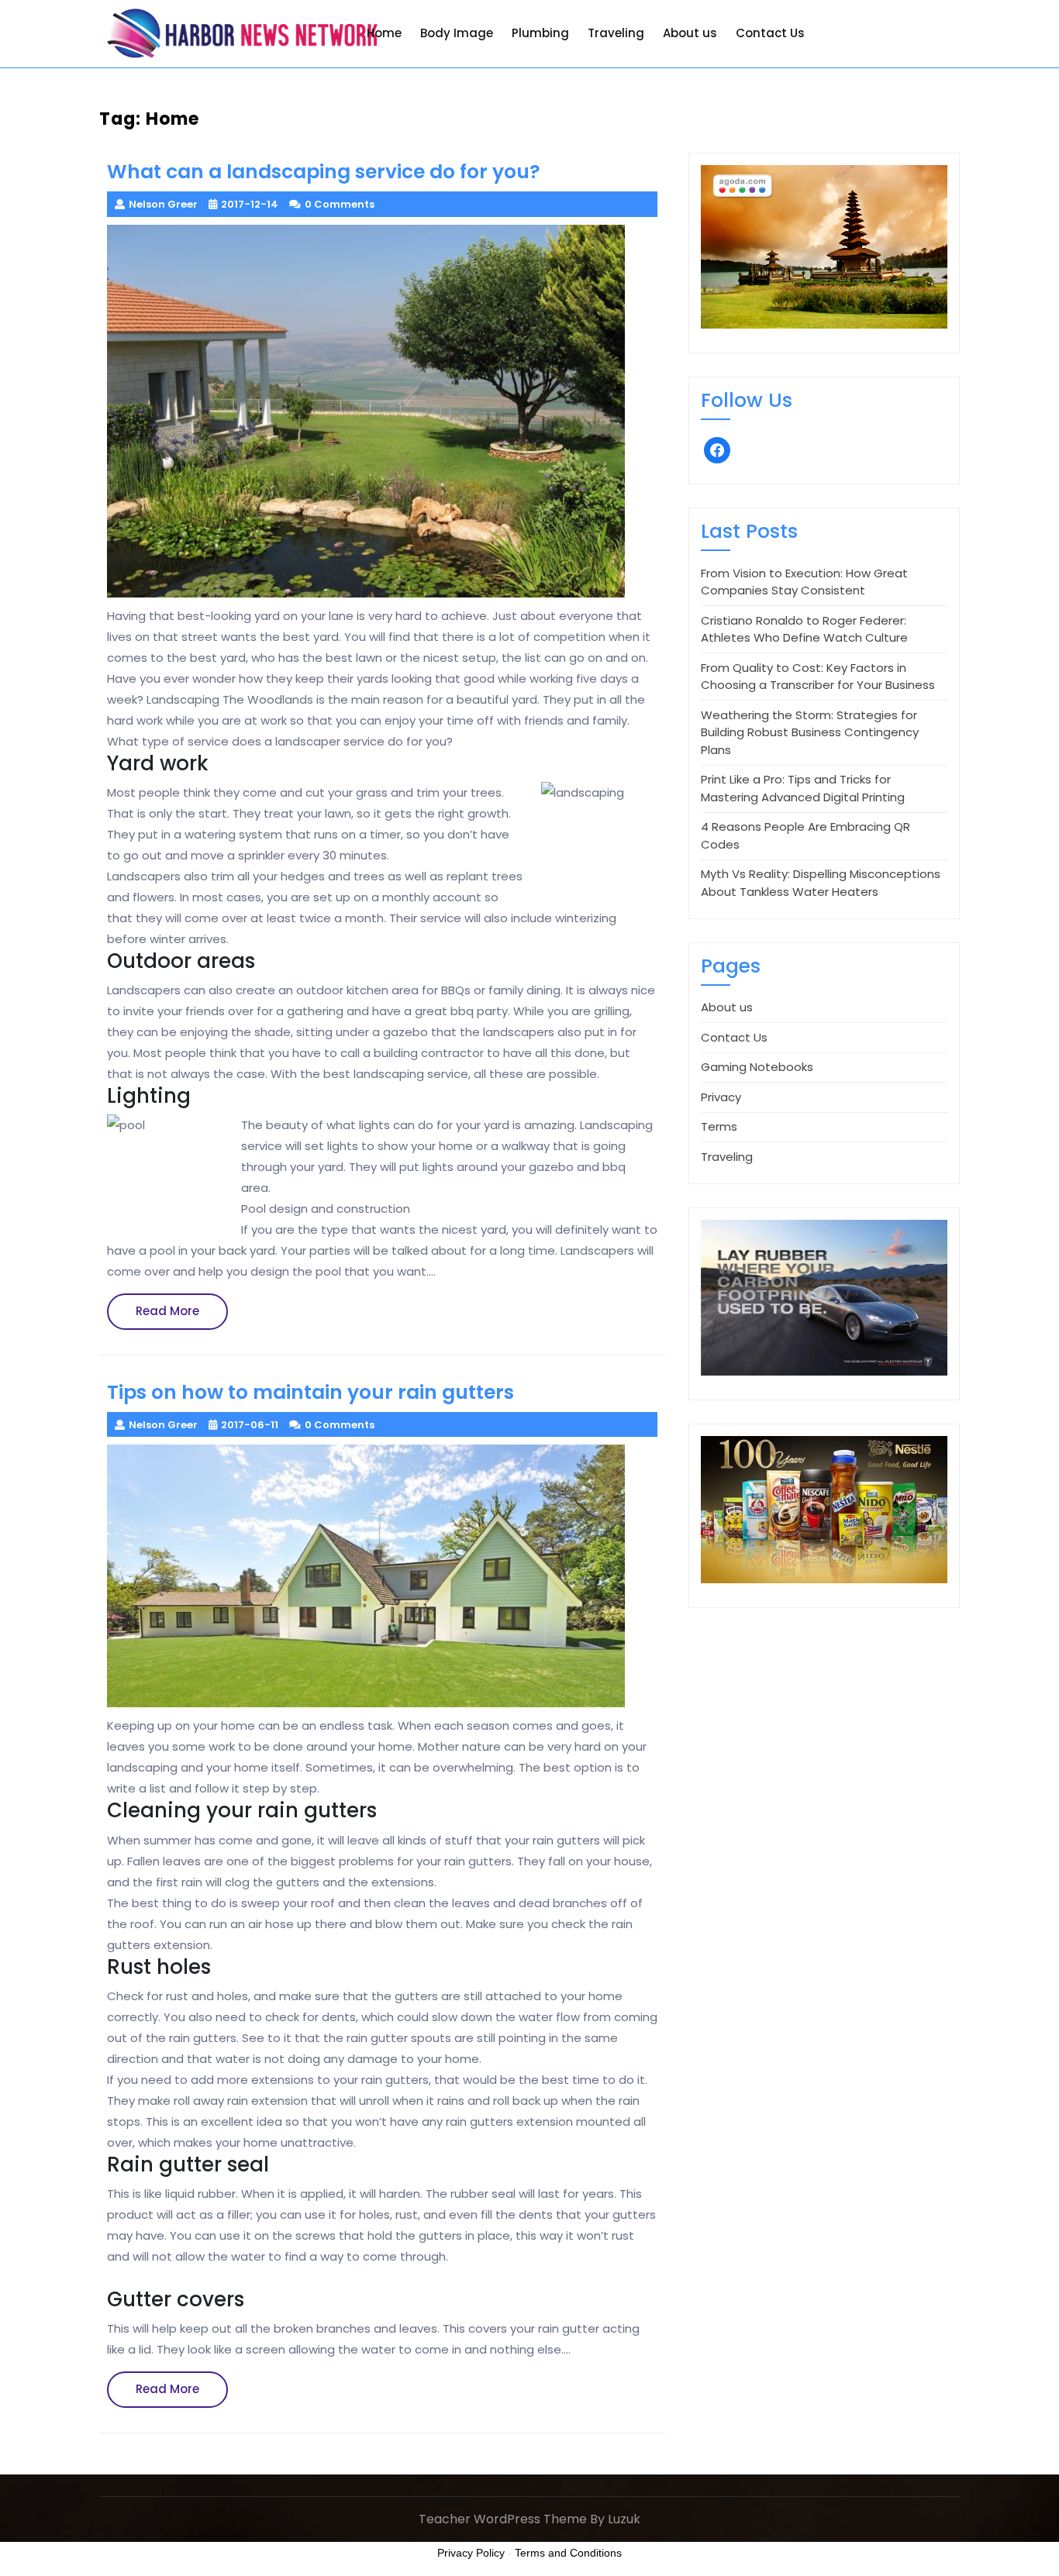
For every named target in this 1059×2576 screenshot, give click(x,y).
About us (690, 33)
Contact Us (770, 33)
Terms (719, 1126)
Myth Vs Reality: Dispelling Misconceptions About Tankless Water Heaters (821, 883)
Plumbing (540, 33)
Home (384, 33)
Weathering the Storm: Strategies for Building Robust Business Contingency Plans (810, 732)
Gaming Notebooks (757, 1067)
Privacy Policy (471, 2553)
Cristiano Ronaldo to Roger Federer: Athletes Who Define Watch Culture (804, 629)
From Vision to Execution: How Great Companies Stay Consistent (804, 582)
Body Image (457, 33)
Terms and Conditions (568, 2553)
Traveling (616, 33)
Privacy (721, 1097)
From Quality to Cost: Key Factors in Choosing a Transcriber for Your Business (818, 677)
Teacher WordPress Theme (503, 2519)
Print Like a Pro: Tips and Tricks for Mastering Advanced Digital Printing (803, 788)
